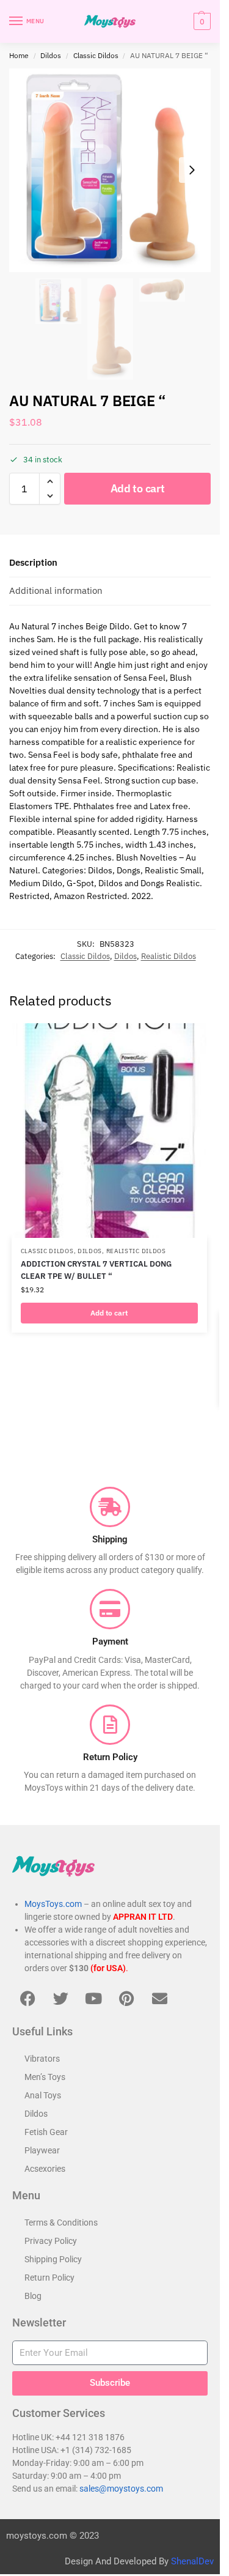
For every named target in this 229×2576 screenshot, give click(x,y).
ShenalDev (192, 2561)
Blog (33, 2296)
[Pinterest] (126, 1999)
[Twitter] (60, 1999)
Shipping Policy (53, 2259)
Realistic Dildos (169, 956)
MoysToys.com (53, 1904)
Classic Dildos (96, 55)
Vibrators (42, 2059)
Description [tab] (33, 562)
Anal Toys (43, 2095)
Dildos (51, 55)
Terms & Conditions (61, 2223)
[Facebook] (27, 1999)
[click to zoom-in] (110, 170)
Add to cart (138, 488)
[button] (201, 21)
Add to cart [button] (109, 1313)
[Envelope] (159, 1999)
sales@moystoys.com (121, 2489)
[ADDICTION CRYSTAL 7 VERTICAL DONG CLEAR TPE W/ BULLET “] (109, 1131)
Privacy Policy (51, 2241)
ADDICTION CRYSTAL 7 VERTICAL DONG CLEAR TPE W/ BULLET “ (96, 1270)
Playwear (42, 2150)
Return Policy (49, 2278)
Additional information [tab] (56, 590)
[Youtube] (93, 1999)
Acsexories (45, 2169)
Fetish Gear (46, 2132)
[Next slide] (192, 170)
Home (19, 55)
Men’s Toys (45, 2077)
